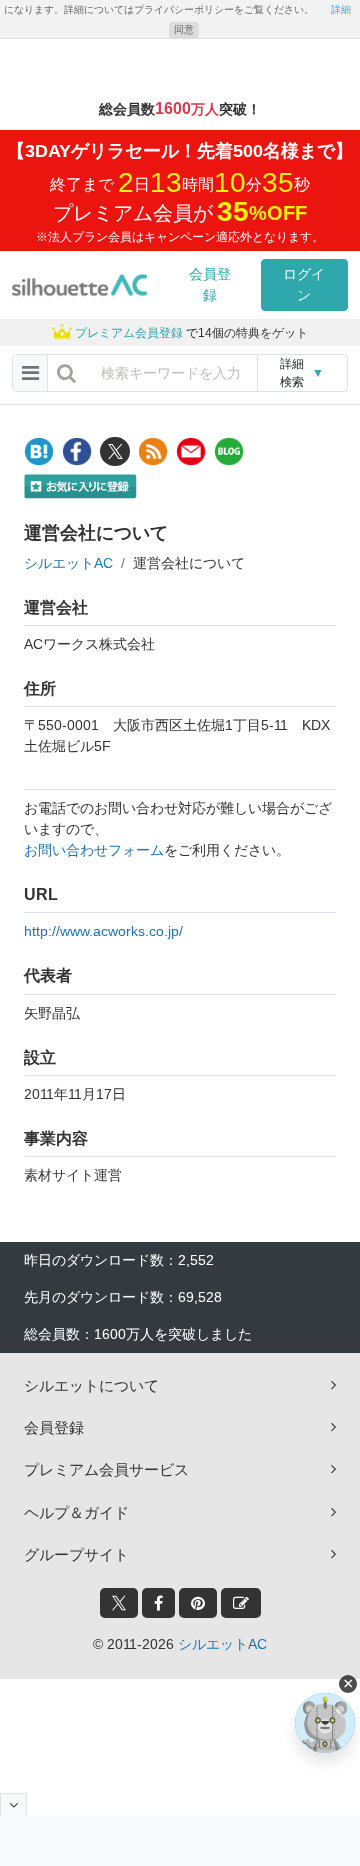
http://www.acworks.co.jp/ (103, 931)
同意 (184, 29)
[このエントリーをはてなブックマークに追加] (39, 451)
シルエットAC (68, 563)
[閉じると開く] (13, 1804)
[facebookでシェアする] (77, 451)
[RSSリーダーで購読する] (153, 451)
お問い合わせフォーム (94, 850)
